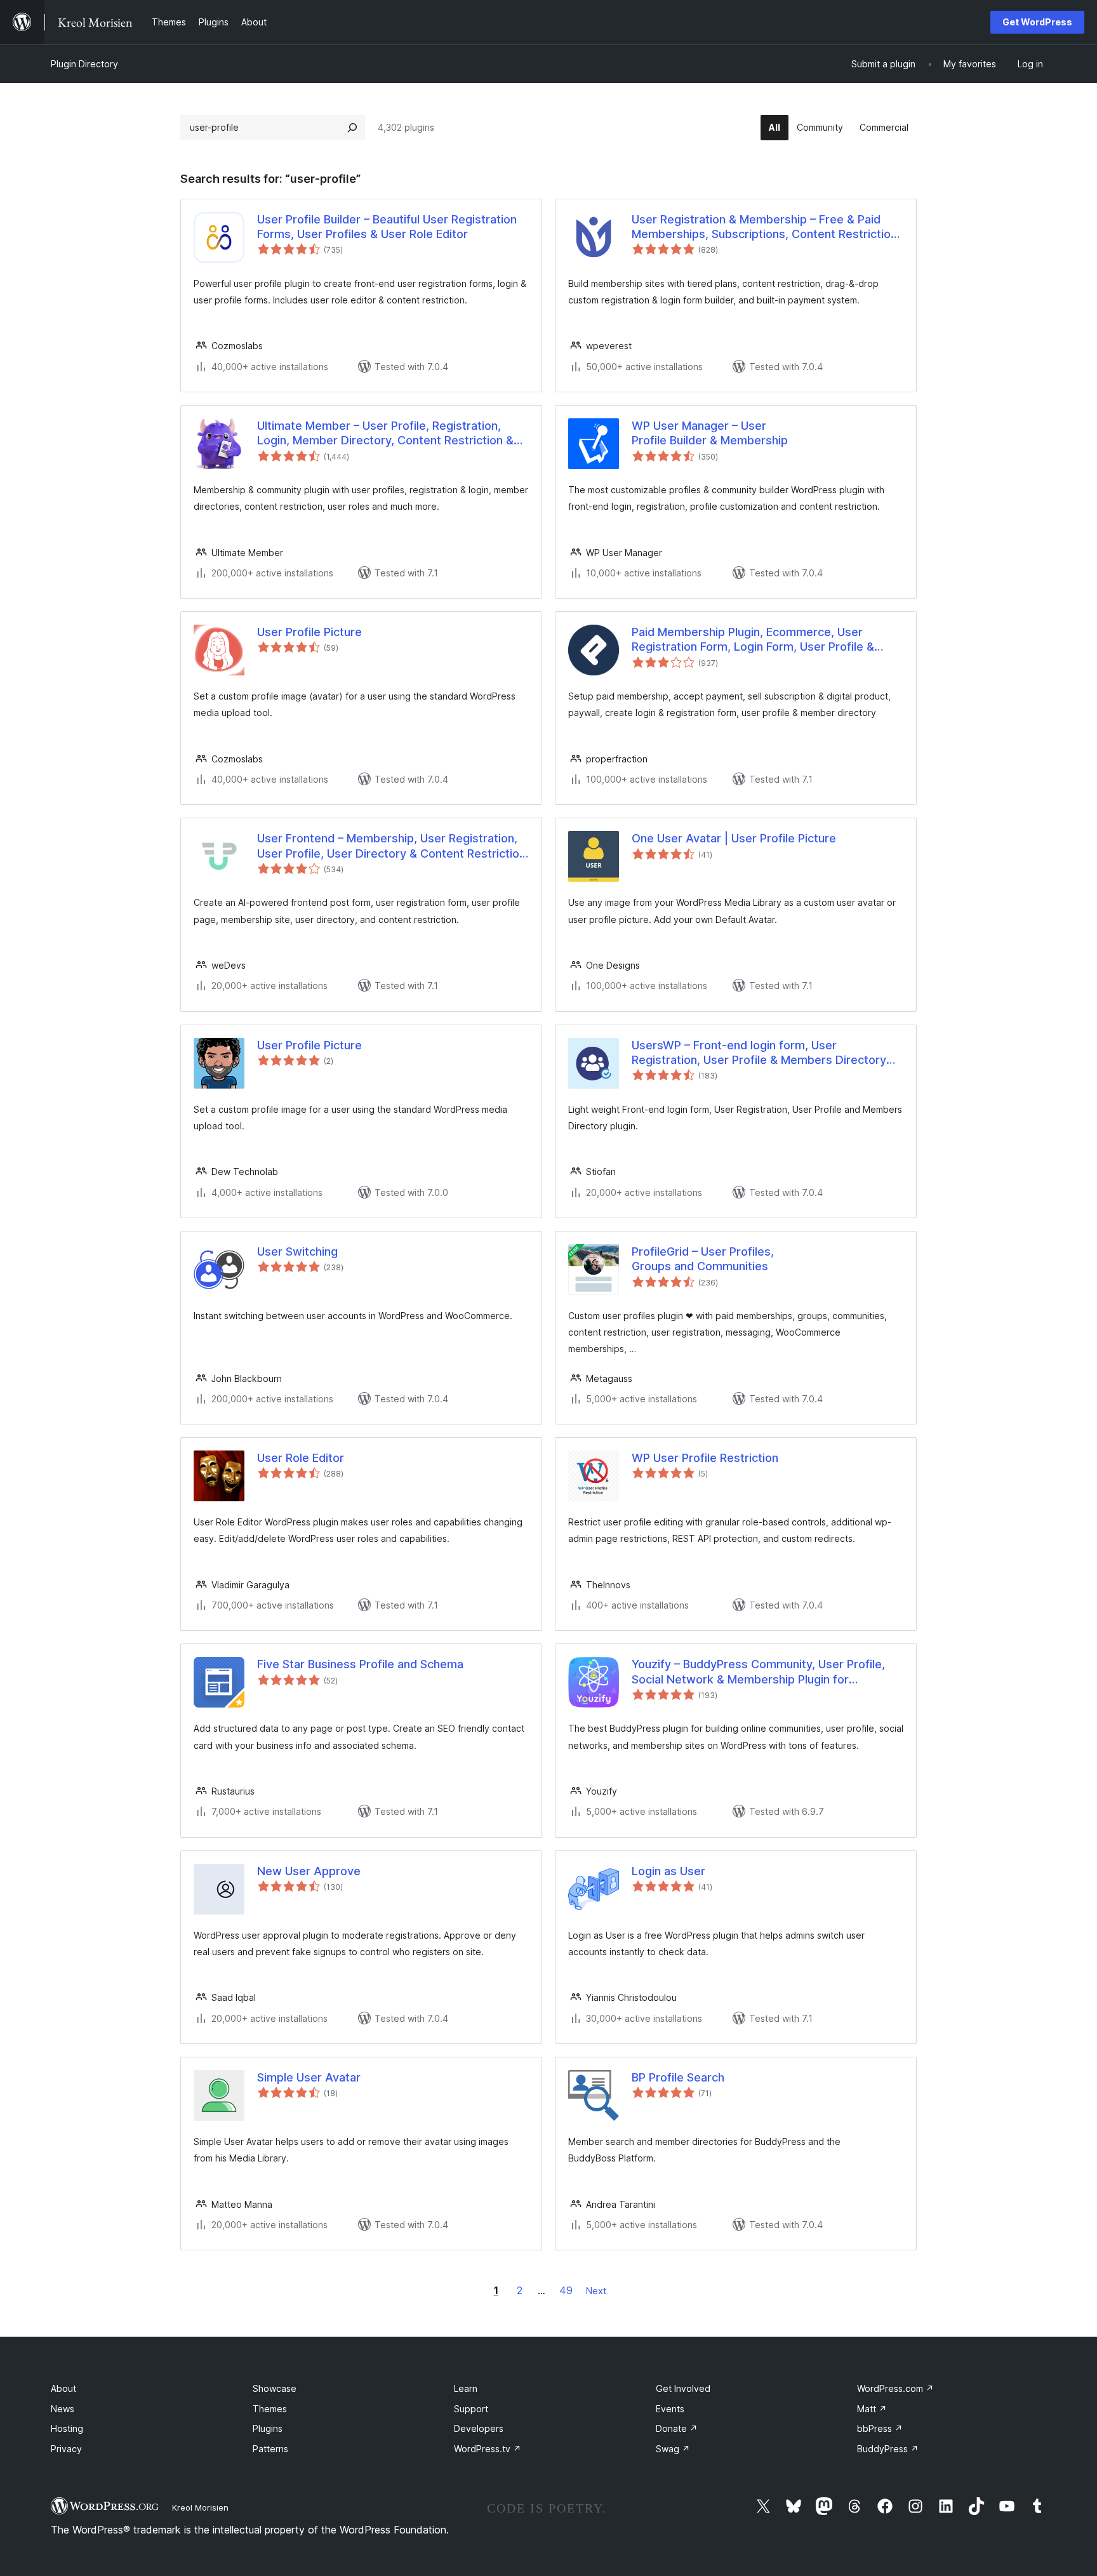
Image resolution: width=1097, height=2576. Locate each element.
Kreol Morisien (200, 2507)
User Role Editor (301, 1458)
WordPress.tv (488, 2449)
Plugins (268, 2428)
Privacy (66, 2449)
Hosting (67, 2428)
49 (566, 2290)
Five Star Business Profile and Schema (360, 1664)
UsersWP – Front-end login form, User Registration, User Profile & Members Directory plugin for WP (759, 1053)
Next (596, 2291)
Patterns (270, 2449)
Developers (479, 2428)
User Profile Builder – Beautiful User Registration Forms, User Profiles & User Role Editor (387, 227)
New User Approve (309, 1871)
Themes (270, 2409)
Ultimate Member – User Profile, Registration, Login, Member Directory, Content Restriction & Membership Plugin (385, 434)
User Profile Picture (309, 632)
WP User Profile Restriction (705, 1458)
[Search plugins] (352, 128)
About (63, 2388)
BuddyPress (888, 2449)
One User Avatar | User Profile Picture (734, 838)
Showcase (275, 2388)
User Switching (297, 1251)
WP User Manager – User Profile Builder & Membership (710, 433)
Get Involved (683, 2388)
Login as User (668, 1871)
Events (670, 2409)
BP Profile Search (678, 2077)
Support (471, 2409)
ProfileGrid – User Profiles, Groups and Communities (703, 1259)
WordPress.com (895, 2388)
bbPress (880, 2428)
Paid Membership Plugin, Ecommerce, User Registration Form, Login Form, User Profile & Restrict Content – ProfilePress (753, 640)
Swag (673, 2449)
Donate (677, 2428)
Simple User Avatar (309, 2077)
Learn (466, 2388)
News (63, 2409)
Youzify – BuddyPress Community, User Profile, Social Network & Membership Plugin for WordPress (758, 1672)
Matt (872, 2409)
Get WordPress (1037, 22)
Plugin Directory (84, 64)
